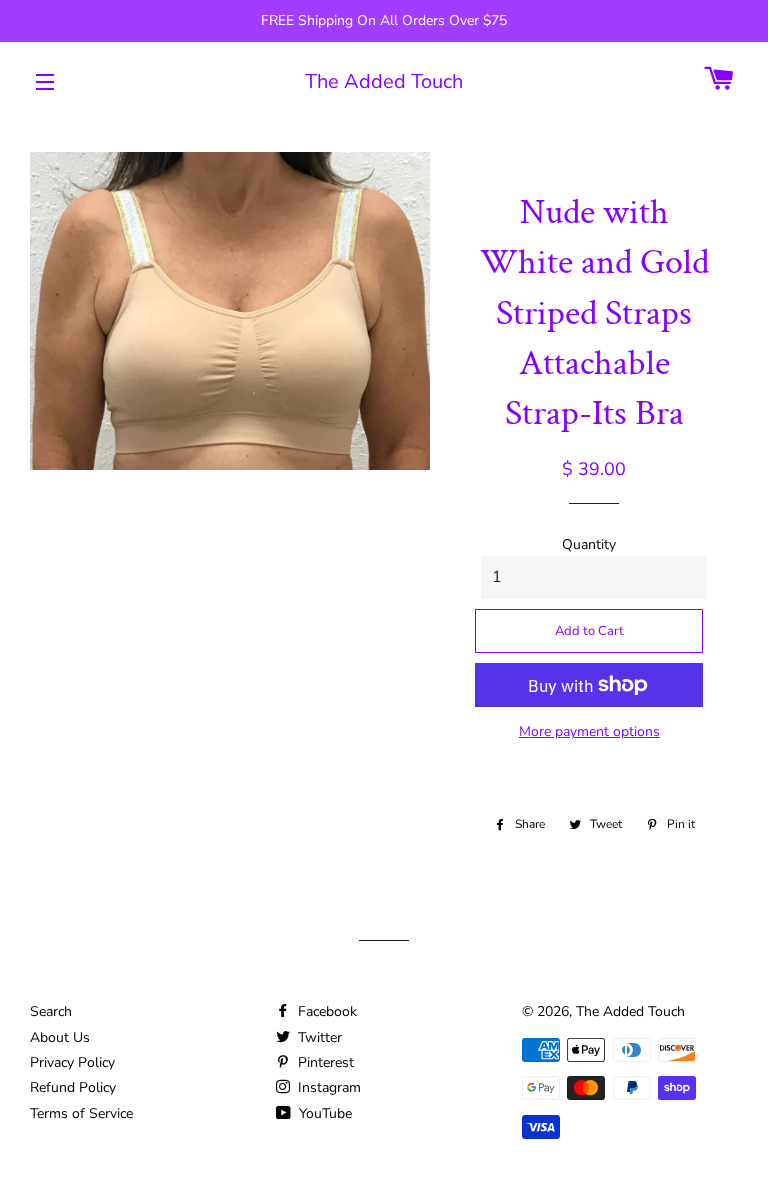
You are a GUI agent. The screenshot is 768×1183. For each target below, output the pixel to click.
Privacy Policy (72, 1062)
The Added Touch (384, 81)
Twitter (318, 1037)
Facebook (325, 1011)
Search (51, 1011)
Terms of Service (81, 1113)
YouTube (323, 1113)
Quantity (589, 544)
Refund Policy (73, 1087)
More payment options (589, 731)
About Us (60, 1037)
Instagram (327, 1087)
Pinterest (324, 1062)
